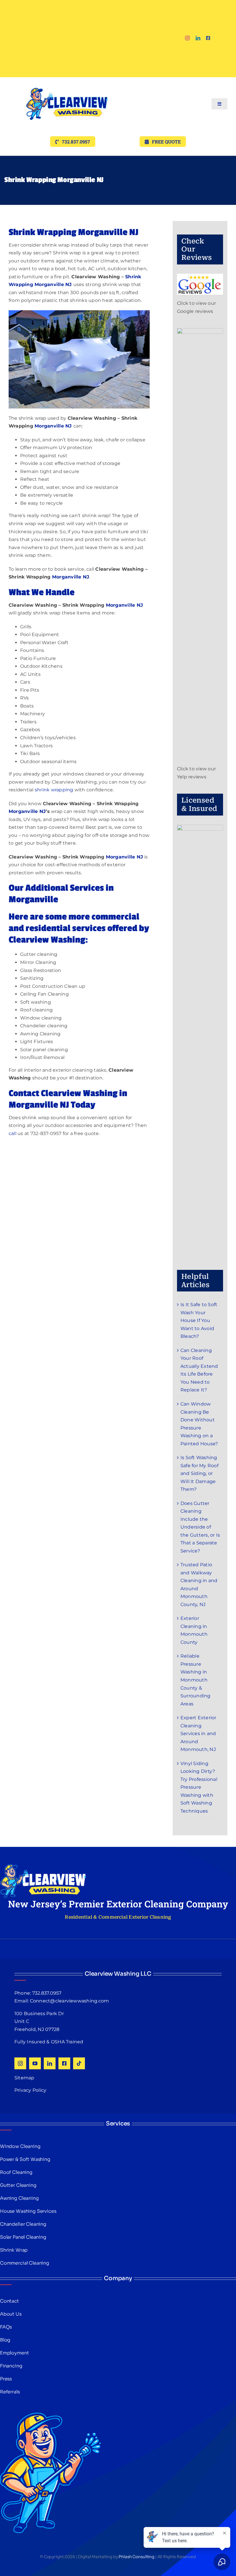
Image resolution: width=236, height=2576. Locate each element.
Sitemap (24, 2078)
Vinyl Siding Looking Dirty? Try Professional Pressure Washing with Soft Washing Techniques (199, 1787)
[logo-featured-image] (67, 79)
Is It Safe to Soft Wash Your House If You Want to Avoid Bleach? (199, 1320)
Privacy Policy (30, 2090)
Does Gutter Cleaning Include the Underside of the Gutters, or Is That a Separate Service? (200, 1527)
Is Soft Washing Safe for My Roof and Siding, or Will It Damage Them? (199, 1473)
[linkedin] (198, 38)
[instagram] (187, 38)
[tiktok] (79, 2063)
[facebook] (208, 38)
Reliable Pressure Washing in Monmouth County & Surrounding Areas (196, 1680)
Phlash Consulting (136, 2557)
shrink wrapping (54, 790)
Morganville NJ (54, 426)
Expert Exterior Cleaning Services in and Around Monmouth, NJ (198, 1734)
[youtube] (35, 2063)
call (13, 1133)
